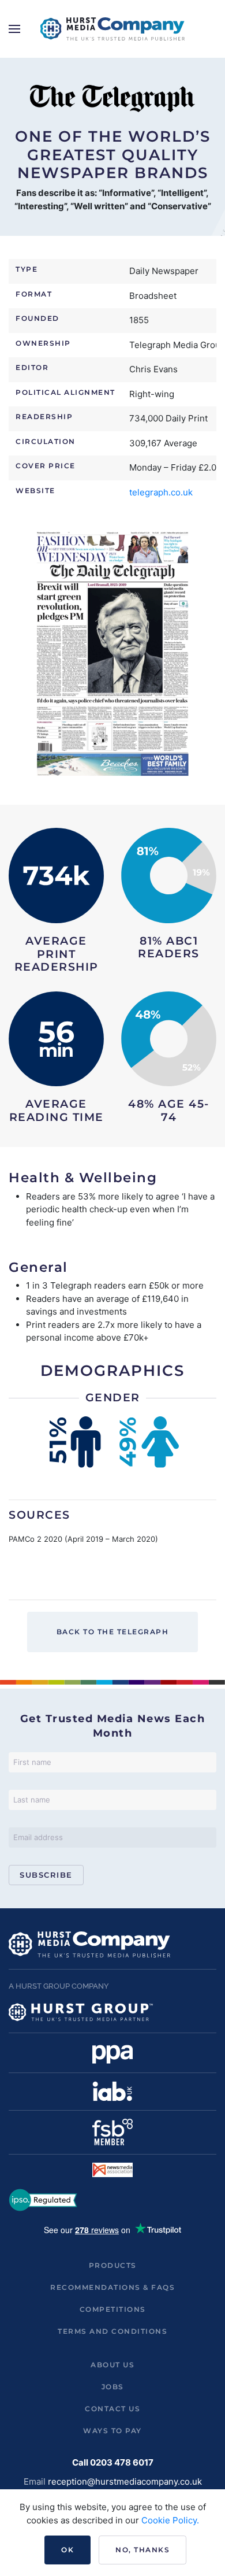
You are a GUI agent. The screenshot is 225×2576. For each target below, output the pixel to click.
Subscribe (46, 1875)
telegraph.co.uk (161, 492)
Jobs (113, 2387)
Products (113, 2265)
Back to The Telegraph (113, 1632)
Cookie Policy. (170, 2520)
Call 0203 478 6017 (113, 2462)
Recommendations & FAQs (112, 2287)
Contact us (112, 2409)
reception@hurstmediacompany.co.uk (125, 2481)
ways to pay (112, 2431)
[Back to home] (112, 29)
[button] (14, 29)
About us (112, 2365)
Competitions (113, 2309)
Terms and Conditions (112, 2331)
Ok (67, 2550)
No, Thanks (142, 2550)
